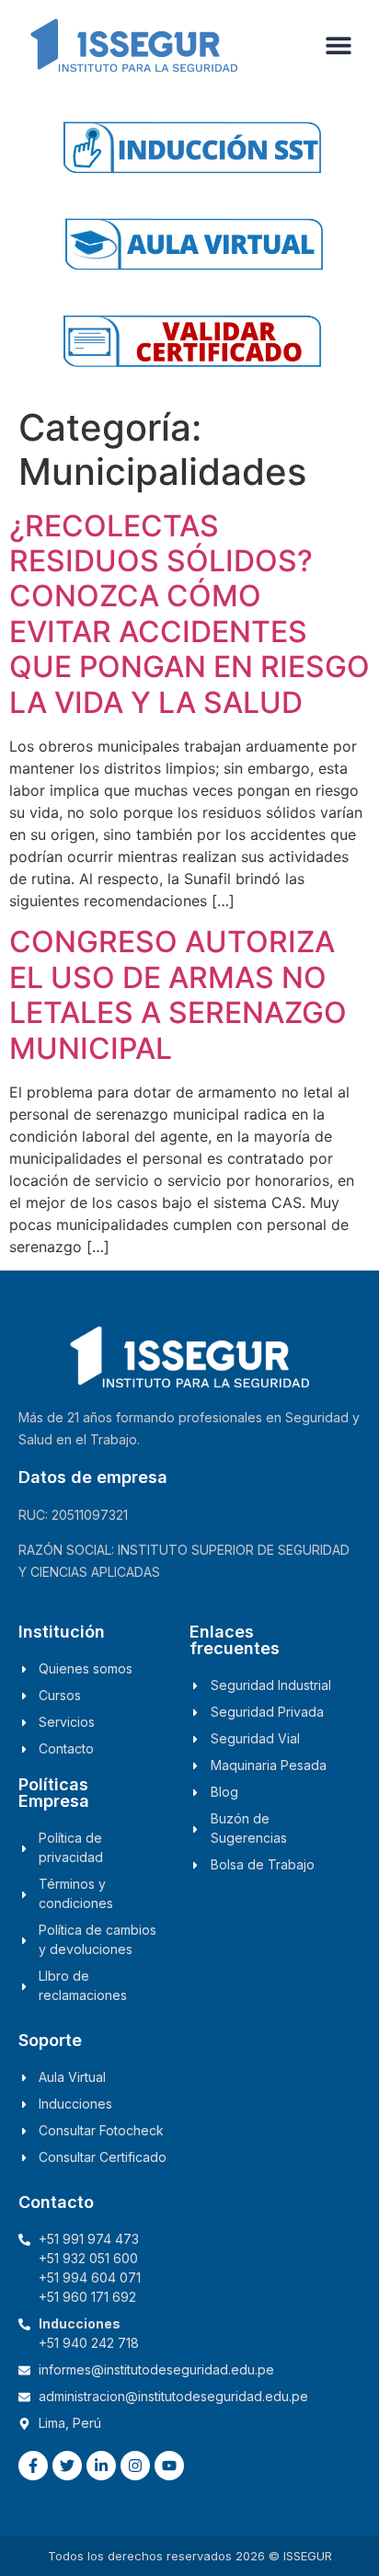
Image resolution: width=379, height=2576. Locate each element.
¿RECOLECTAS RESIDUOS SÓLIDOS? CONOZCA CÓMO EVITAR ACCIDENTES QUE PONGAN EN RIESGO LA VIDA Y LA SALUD (189, 614)
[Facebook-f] (33, 2466)
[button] (339, 45)
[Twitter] (67, 2466)
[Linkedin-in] (101, 2466)
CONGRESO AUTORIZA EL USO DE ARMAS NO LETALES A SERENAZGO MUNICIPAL (178, 995)
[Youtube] (169, 2466)
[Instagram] (135, 2466)
